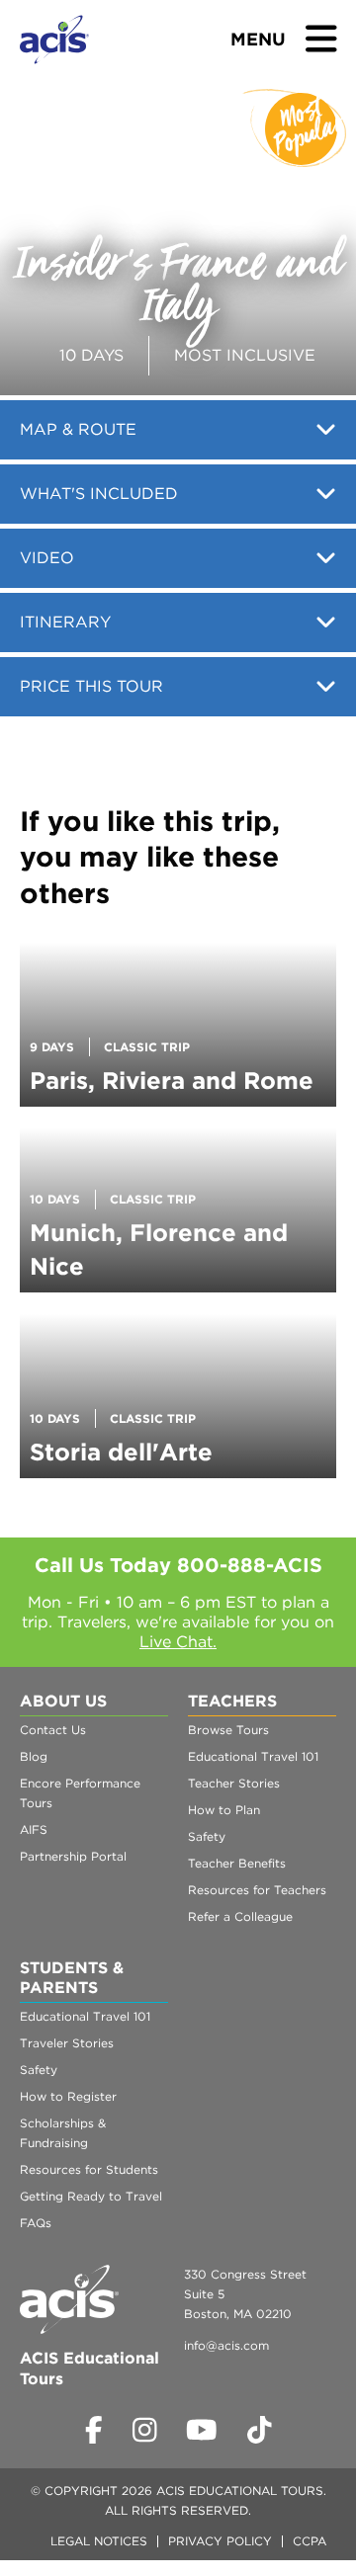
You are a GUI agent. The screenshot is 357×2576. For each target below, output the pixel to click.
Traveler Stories (67, 2043)
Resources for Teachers (257, 1890)
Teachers (232, 1701)
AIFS (34, 1829)
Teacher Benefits (237, 1863)
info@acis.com (226, 2345)
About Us (63, 1701)
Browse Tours (228, 1730)
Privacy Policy (220, 2541)
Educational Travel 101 (253, 1756)
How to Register (68, 2096)
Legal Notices (99, 2541)
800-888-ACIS (250, 1565)
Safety (207, 1836)
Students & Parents (72, 1978)
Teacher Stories (234, 1783)
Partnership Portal (73, 1856)
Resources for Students (89, 2169)
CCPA (310, 2541)
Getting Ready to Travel (91, 2196)
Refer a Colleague (240, 1916)
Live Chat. (178, 1642)
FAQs (36, 2223)
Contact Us (53, 1730)
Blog (34, 1756)
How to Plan (224, 1810)
